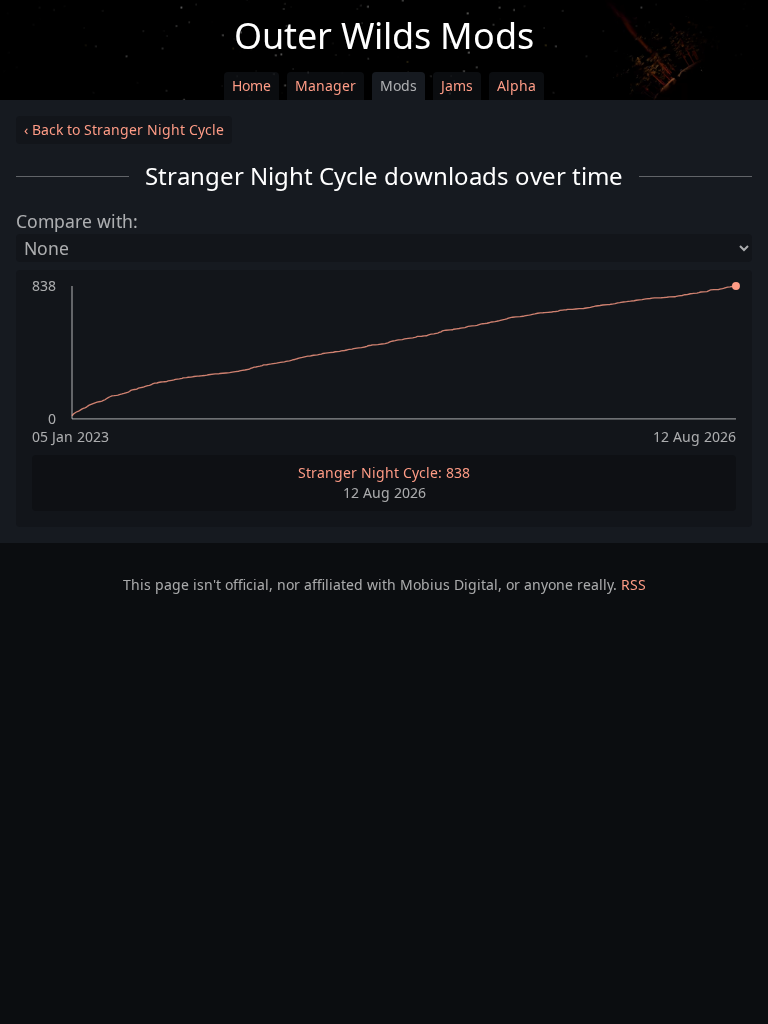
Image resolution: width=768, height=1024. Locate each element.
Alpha (516, 85)
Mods (398, 85)
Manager (325, 85)
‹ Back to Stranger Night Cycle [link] (124, 129)
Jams (457, 85)
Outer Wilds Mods (384, 35)
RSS (633, 584)
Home (251, 85)
